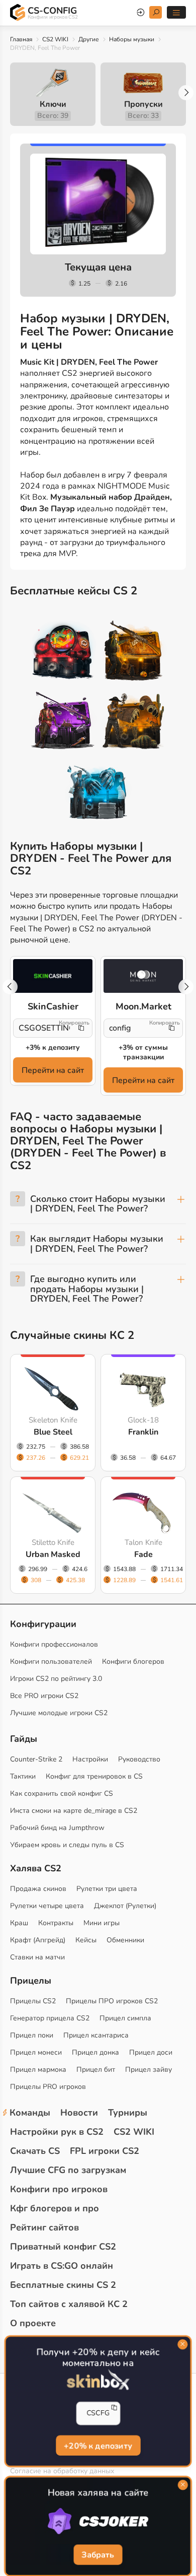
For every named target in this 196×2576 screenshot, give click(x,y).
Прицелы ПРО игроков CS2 (112, 2001)
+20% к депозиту (98, 2445)
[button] (186, 93)
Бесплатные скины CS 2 (63, 2285)
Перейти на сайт (53, 1070)
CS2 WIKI (55, 39)
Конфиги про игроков (59, 2189)
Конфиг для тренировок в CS (94, 1776)
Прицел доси (151, 2052)
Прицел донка (95, 2052)
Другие (89, 39)
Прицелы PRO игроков (48, 2087)
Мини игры (102, 1923)
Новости (79, 2113)
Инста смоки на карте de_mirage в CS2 (74, 1811)
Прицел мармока (38, 2070)
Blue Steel (53, 1432)
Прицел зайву (149, 2070)
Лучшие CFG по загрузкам (68, 2170)
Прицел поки (32, 2035)
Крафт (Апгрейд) (38, 1940)
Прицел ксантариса (96, 2035)
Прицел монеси (36, 2052)
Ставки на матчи (37, 1957)
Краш (19, 1923)
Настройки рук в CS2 (57, 2132)
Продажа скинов (38, 1889)
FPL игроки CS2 (105, 2151)
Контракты (56, 1923)
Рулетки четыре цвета (47, 1906)
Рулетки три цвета (107, 1889)
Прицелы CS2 (33, 2001)
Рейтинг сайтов (44, 2227)
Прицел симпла (125, 2018)
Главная (21, 39)
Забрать (98, 2555)
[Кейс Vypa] (133, 722)
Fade (143, 1554)
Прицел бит (96, 2070)
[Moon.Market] (143, 976)
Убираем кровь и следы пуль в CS (67, 1845)
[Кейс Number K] (98, 793)
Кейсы (86, 1940)
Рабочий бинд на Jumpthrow (57, 1828)
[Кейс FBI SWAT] (133, 652)
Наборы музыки (132, 39)
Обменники (125, 1940)
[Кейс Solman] (63, 722)
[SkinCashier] (53, 976)
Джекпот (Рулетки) (125, 1906)
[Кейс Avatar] (63, 652)
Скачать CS (35, 2151)
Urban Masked (53, 1554)
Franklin (143, 1432)
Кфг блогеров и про (55, 2208)
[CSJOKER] (98, 2522)
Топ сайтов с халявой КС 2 (69, 2304)
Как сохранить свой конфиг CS (62, 1793)
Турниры (128, 2113)
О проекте (33, 2323)
